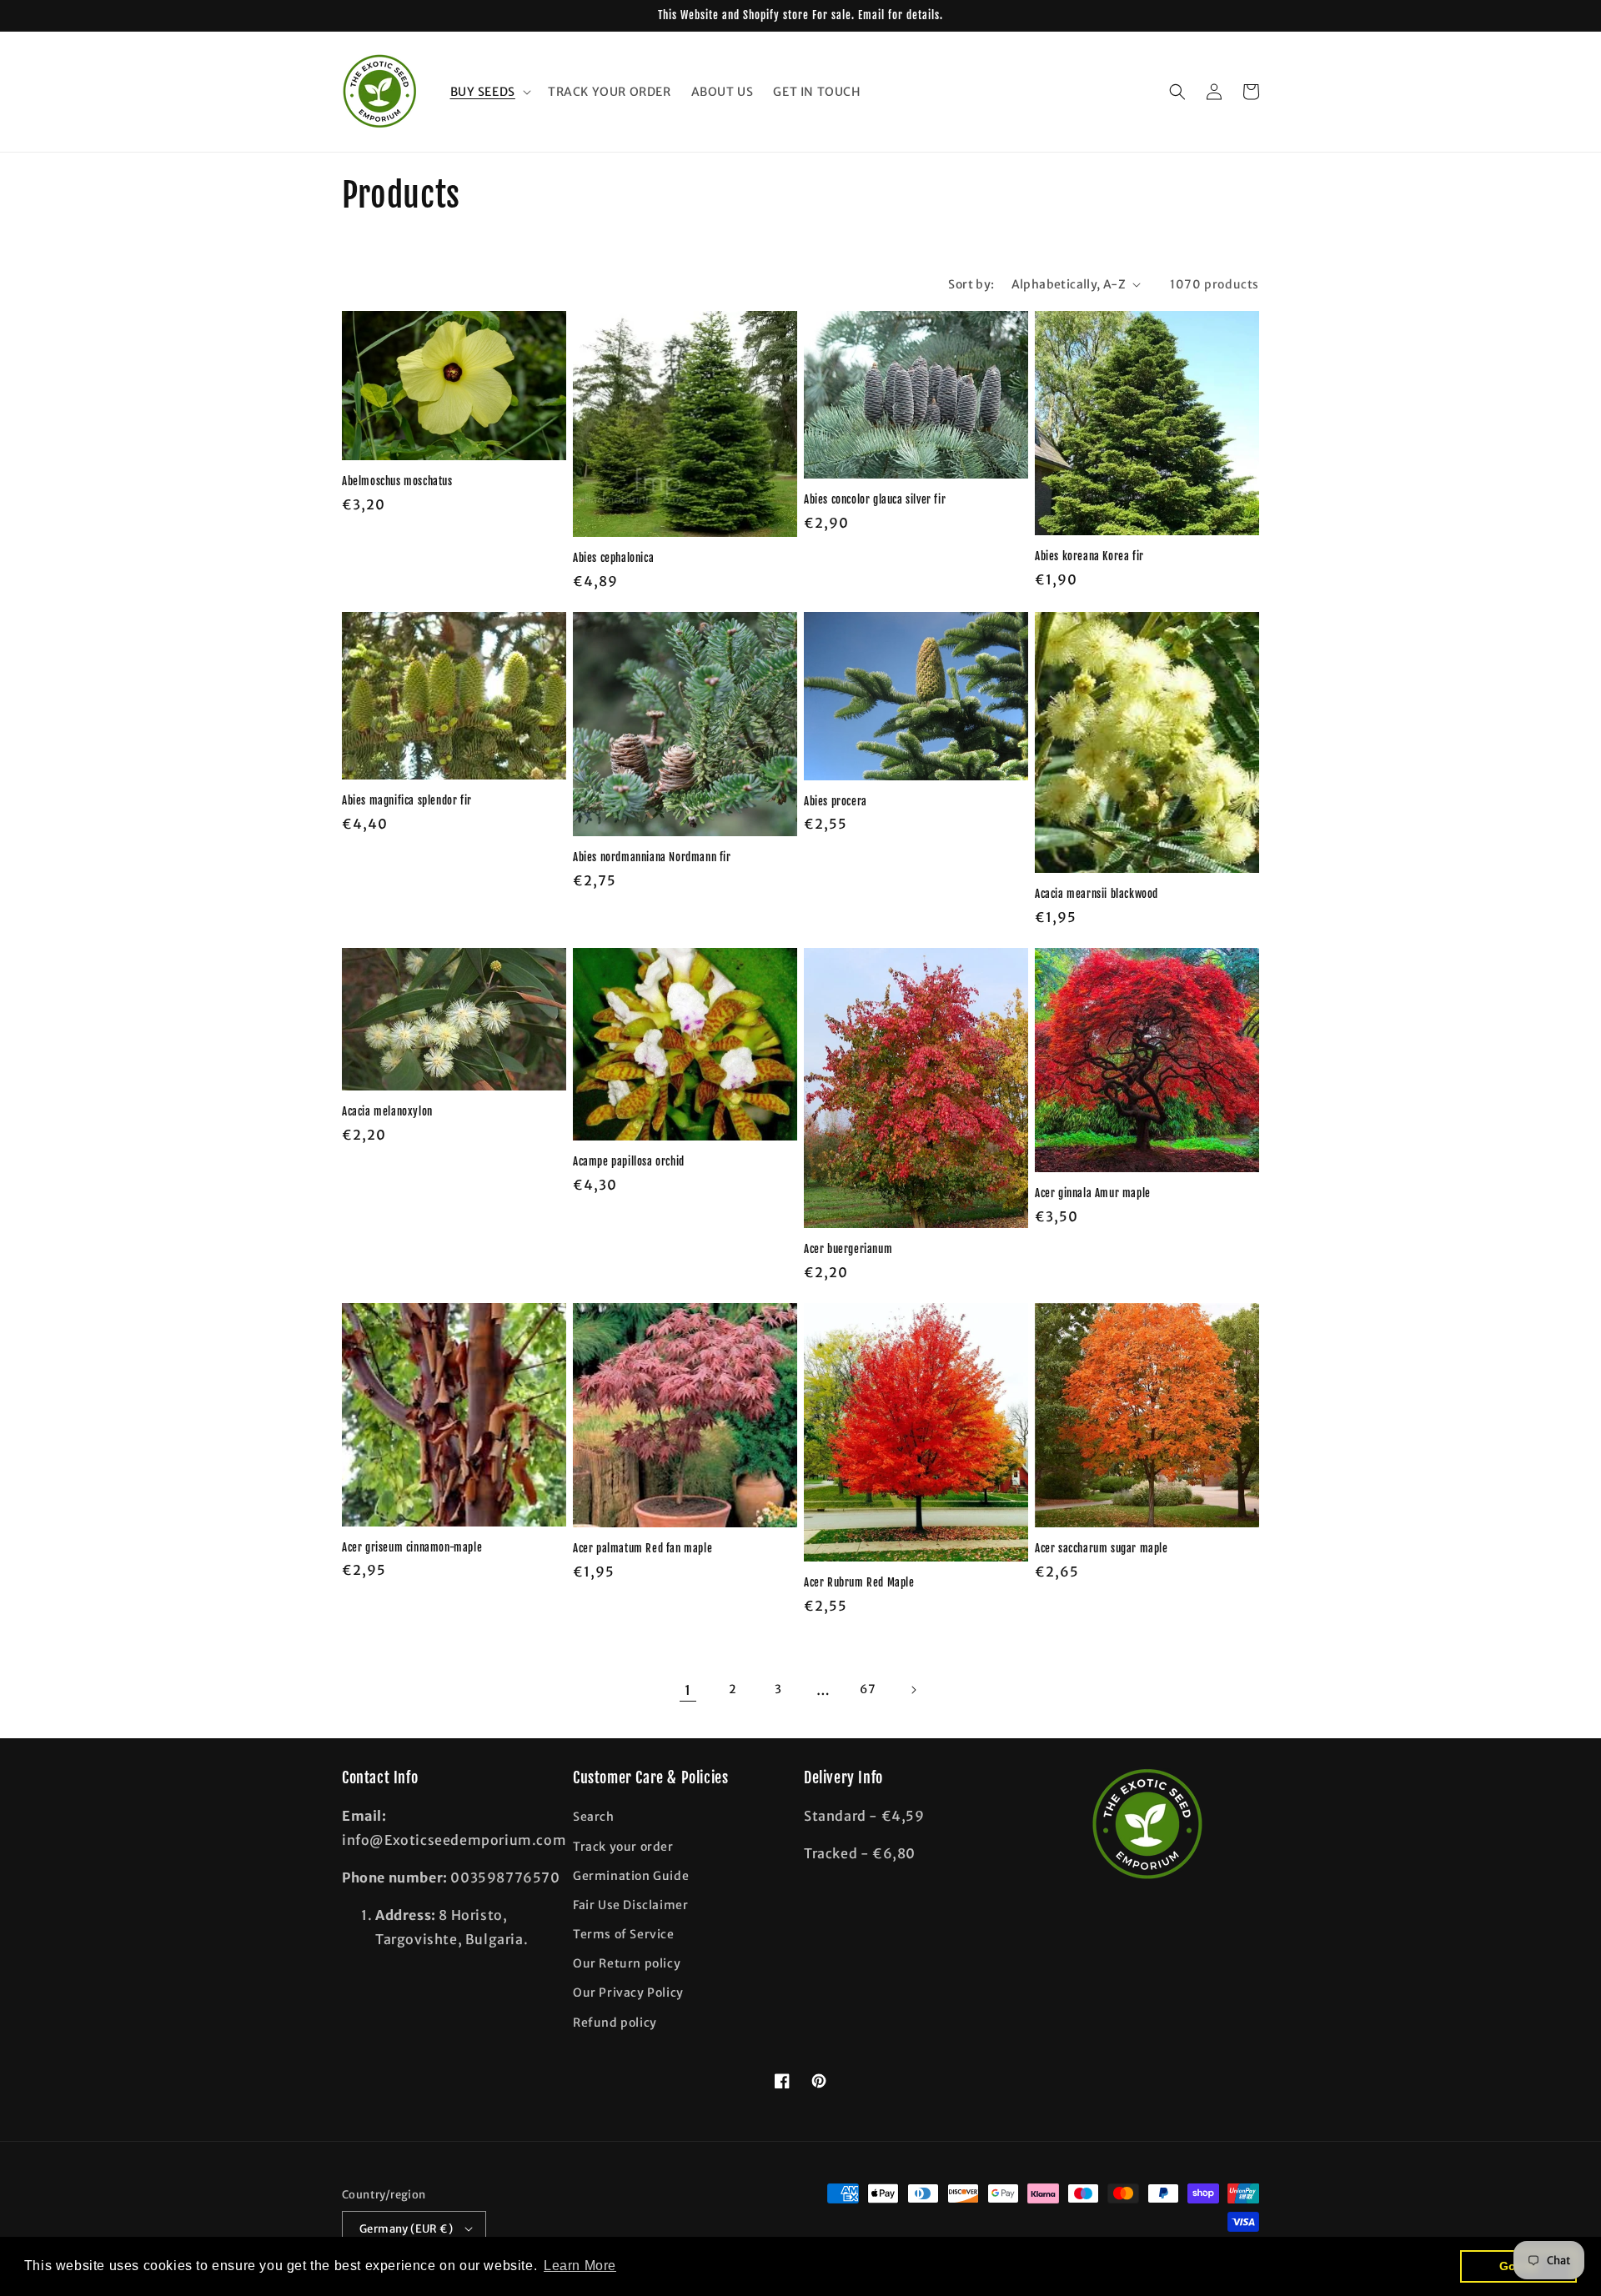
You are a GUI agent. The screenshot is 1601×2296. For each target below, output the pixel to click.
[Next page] (913, 1690)
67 (868, 1689)
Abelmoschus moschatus (397, 481)
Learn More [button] (580, 2266)
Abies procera (836, 801)
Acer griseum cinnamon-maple (412, 1547)
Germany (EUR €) (406, 2229)
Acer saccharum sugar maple (1102, 1548)
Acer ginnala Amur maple (1093, 1193)
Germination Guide (631, 1876)
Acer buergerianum (848, 1249)
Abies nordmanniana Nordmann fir (652, 857)
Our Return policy (627, 1963)
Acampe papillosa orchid (629, 1161)
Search (594, 1817)
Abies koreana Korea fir (1089, 556)
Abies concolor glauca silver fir (875, 499)
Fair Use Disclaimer (630, 1905)
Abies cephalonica (613, 558)
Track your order (623, 1847)
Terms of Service (624, 1934)
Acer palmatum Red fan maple (642, 1548)
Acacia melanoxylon (387, 1111)
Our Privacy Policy (628, 1993)
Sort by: (971, 284)
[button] (489, 92)
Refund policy (615, 2023)
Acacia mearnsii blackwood (1097, 894)
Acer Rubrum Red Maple (859, 1582)
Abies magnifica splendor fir (407, 800)
